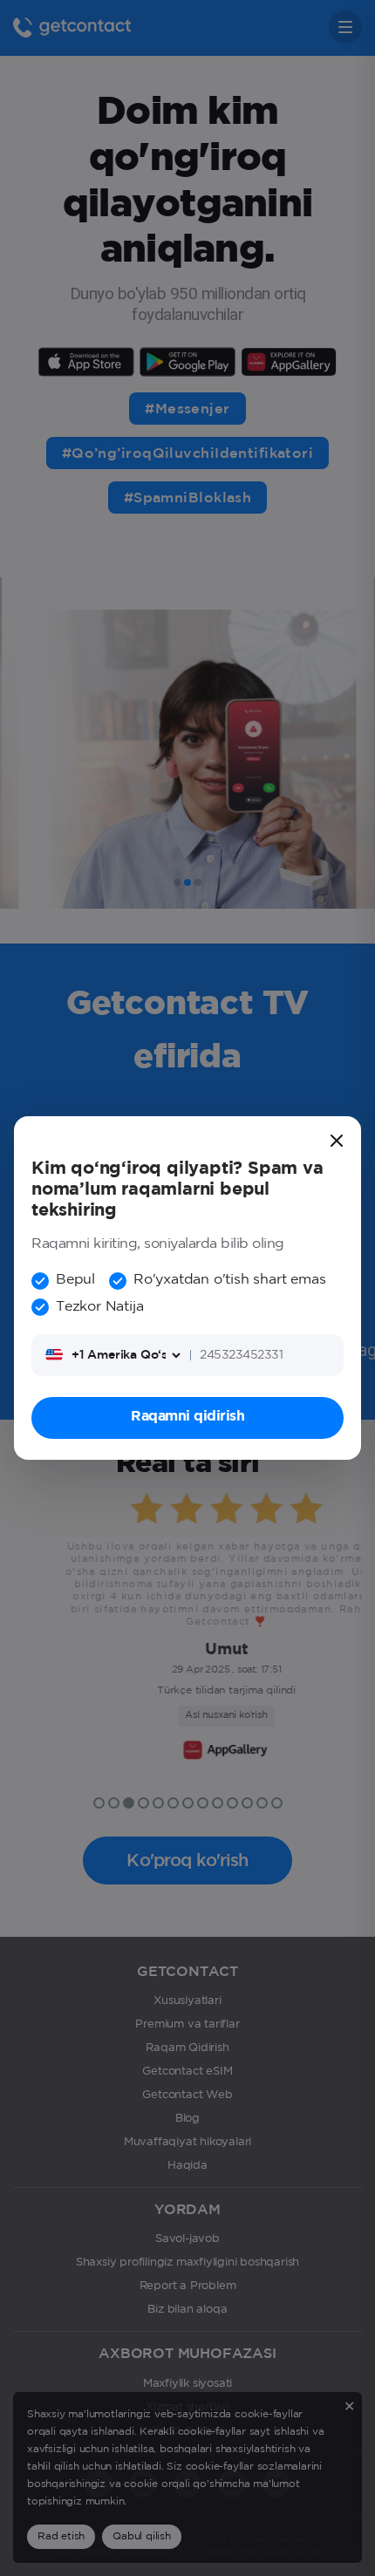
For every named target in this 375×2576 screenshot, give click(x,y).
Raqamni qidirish (187, 1417)
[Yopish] (337, 1141)
